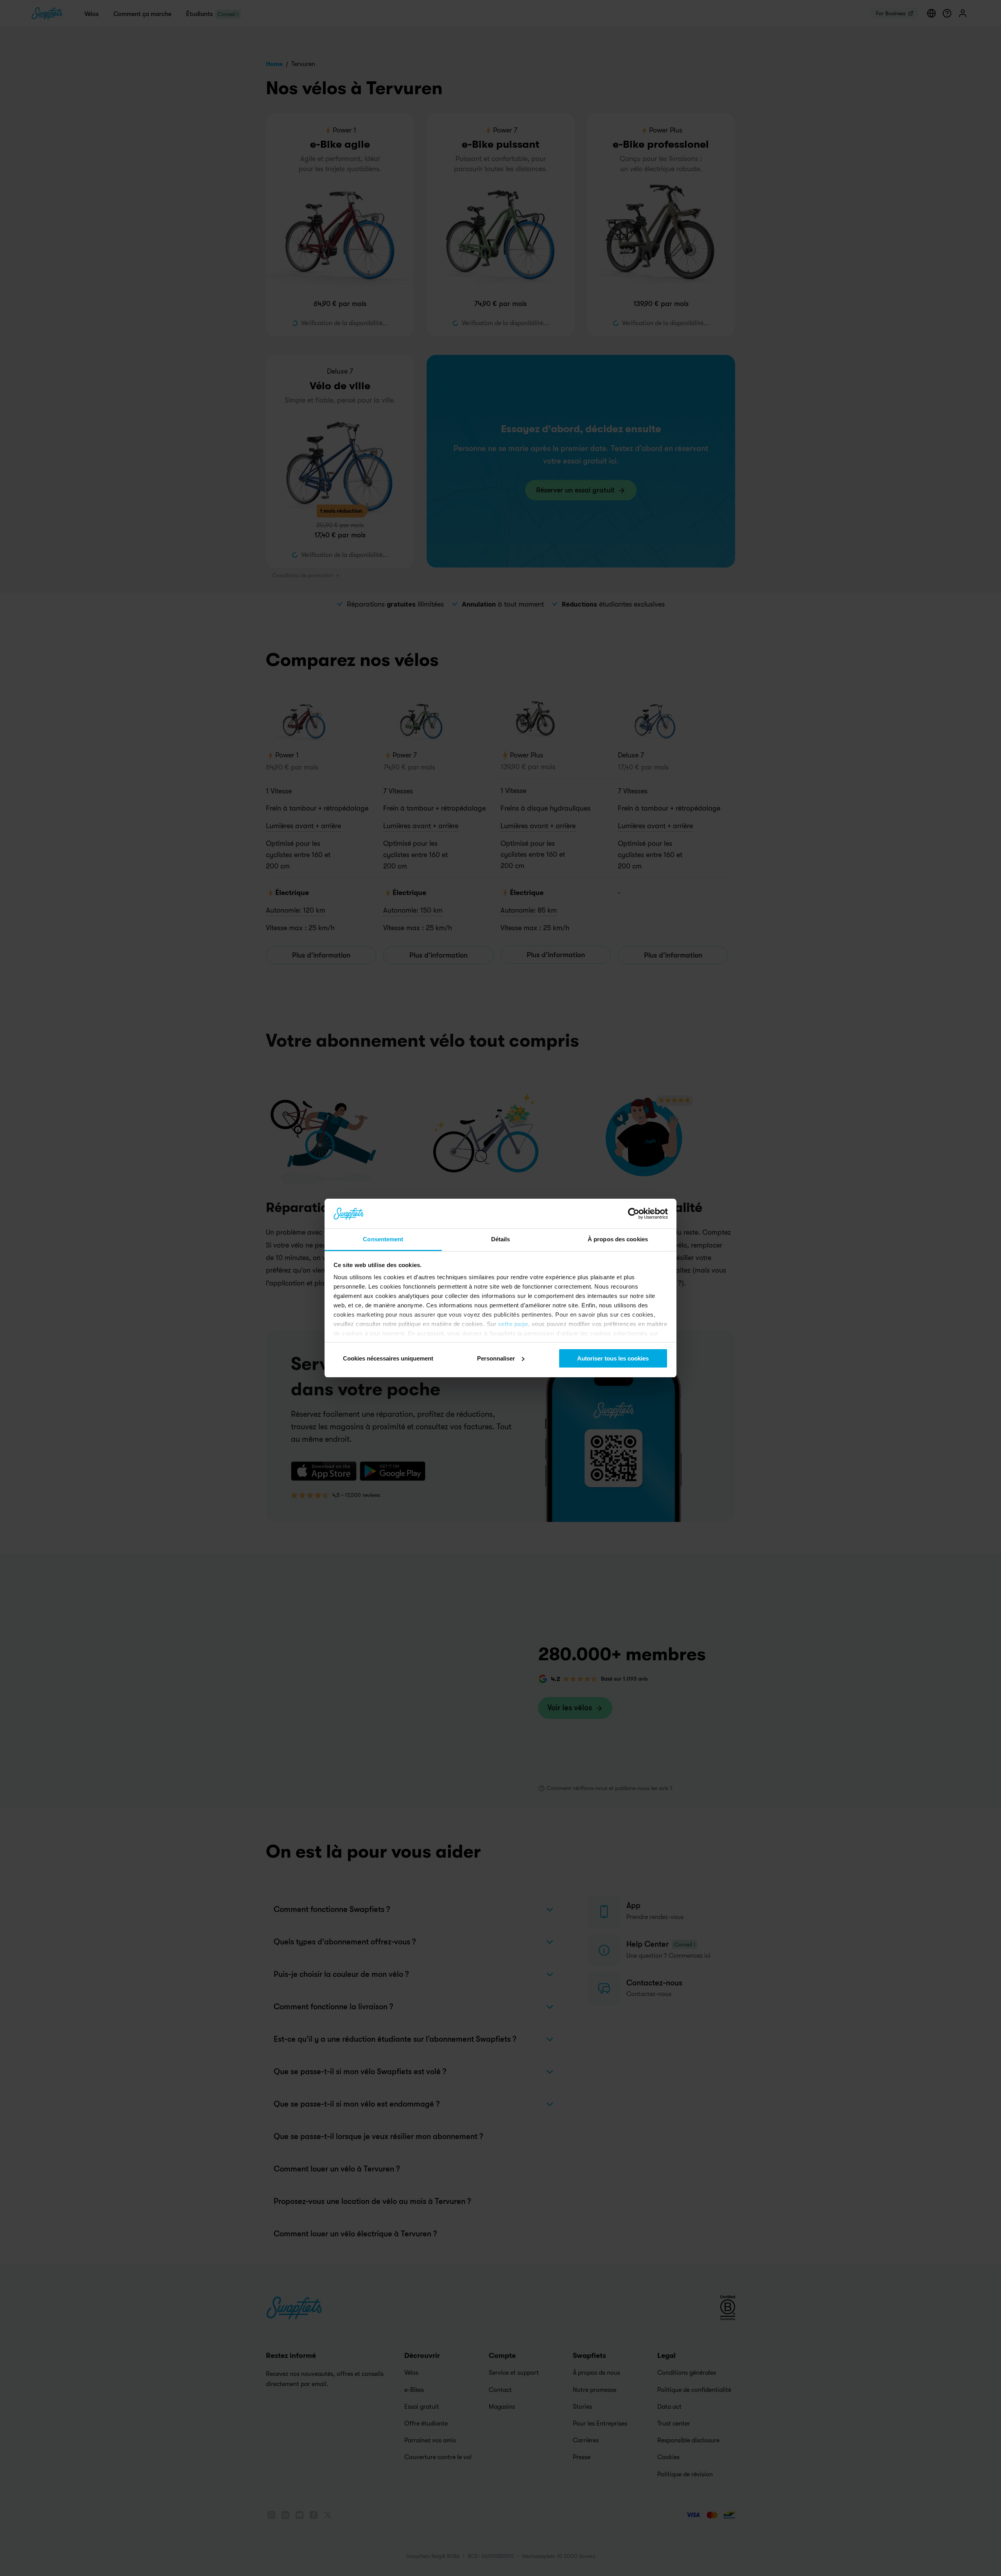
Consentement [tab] (383, 1239)
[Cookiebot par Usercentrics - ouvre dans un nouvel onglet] (634, 1214)
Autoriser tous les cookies (613, 1358)
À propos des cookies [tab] (618, 1239)
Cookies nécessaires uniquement (388, 1358)
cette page (513, 1324)
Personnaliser (496, 1358)
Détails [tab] (501, 1239)
